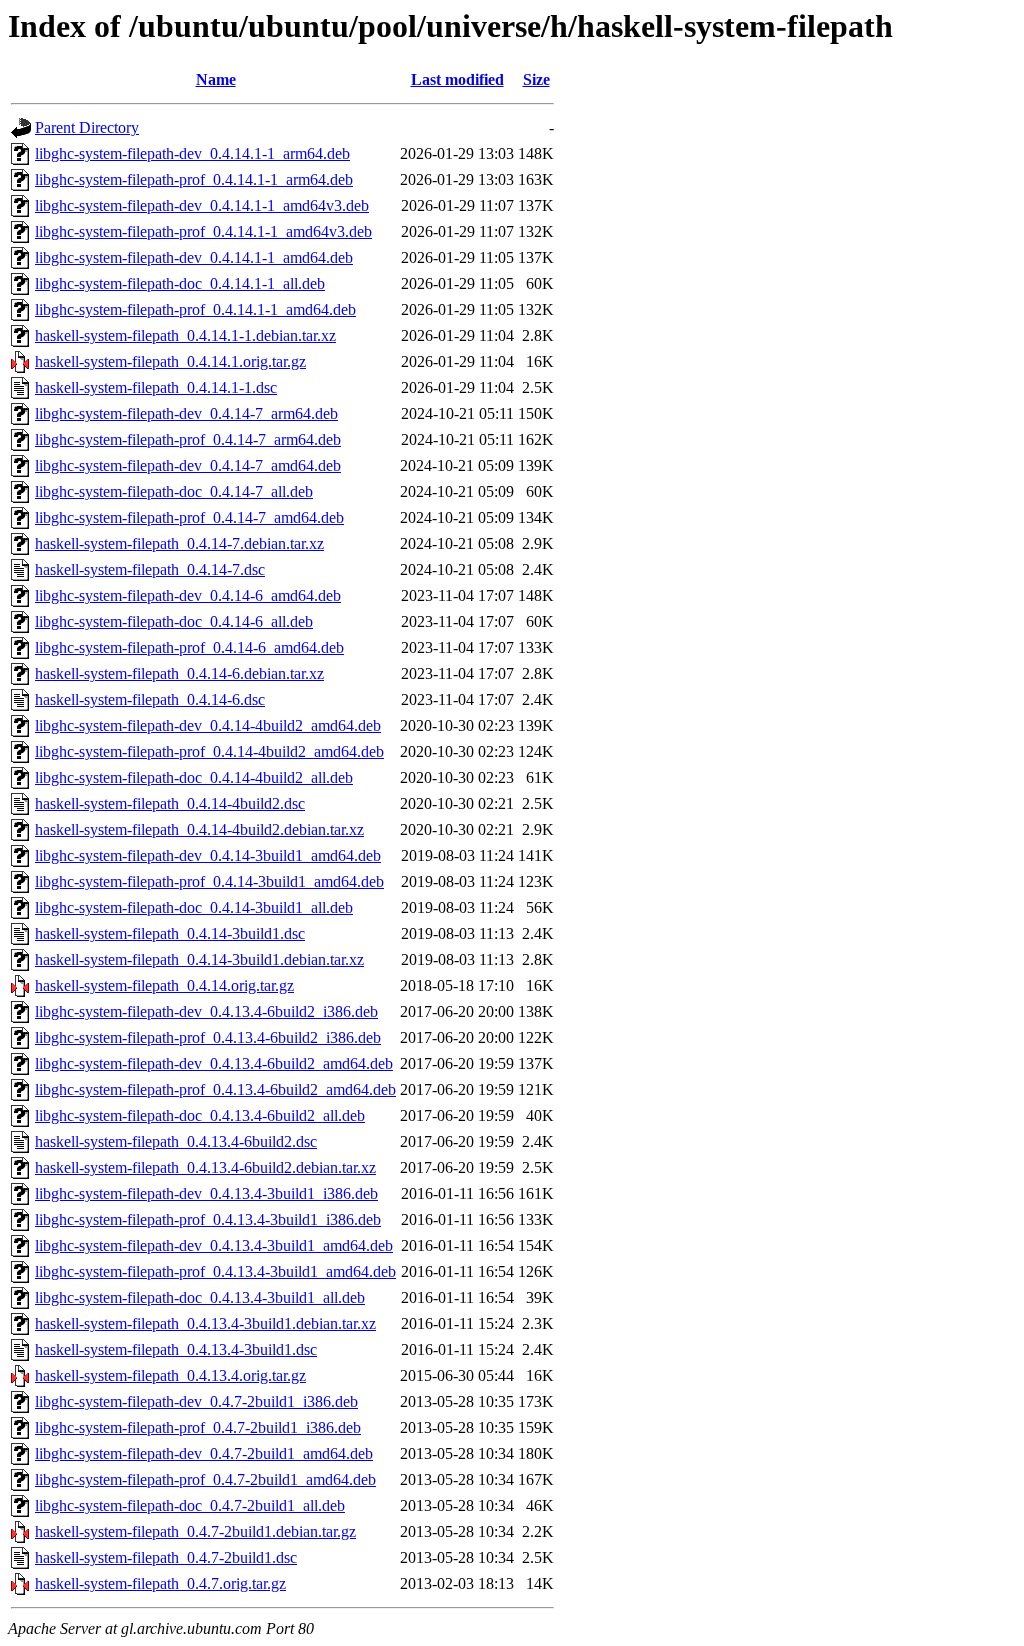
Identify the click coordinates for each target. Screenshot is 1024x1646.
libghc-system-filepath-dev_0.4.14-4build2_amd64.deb (208, 725)
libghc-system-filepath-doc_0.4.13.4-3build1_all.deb (200, 1297)
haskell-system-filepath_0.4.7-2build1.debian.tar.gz (195, 1531)
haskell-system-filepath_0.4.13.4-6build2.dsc (176, 1141)
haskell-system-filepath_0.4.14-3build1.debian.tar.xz (199, 959)
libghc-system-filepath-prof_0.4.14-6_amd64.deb (189, 647)
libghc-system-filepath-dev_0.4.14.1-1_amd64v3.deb (202, 205)
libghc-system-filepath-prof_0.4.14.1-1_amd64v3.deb (203, 231)
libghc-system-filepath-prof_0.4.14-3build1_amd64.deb (209, 881)
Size (536, 79)
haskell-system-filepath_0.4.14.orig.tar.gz (164, 985)
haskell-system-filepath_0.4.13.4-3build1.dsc (176, 1349)
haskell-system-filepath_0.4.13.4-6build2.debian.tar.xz (205, 1167)
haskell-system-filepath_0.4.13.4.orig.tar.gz (170, 1375)
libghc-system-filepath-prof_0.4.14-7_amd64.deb (189, 517)
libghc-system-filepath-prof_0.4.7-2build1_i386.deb (198, 1427)
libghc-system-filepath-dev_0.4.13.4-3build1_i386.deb (206, 1193)
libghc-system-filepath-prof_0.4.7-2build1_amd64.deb (205, 1479)
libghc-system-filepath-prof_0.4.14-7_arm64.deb (188, 439)
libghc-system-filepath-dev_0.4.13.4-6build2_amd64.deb (214, 1063)
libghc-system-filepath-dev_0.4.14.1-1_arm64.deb (192, 153)
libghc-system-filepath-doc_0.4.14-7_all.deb (174, 491)
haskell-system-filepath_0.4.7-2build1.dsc (166, 1557)
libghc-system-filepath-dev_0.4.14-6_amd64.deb (188, 595)
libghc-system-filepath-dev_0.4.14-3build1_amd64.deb (208, 855)
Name (216, 79)
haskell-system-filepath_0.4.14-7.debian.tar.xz (179, 543)
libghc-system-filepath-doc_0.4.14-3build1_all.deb (194, 907)
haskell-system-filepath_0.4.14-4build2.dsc (170, 803)
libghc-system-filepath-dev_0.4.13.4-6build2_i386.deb (206, 1011)
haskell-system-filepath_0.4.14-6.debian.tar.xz (179, 673)
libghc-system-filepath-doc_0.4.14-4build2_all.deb (194, 777)
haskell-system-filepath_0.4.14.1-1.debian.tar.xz (185, 335)
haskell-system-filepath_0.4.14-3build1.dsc (170, 933)
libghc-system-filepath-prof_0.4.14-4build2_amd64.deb (209, 751)
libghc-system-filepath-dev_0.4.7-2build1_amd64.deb (204, 1453)
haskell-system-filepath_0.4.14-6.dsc (150, 699)
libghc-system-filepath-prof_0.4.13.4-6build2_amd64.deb (215, 1089)
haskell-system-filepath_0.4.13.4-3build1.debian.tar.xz (205, 1323)
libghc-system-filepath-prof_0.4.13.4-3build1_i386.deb (208, 1219)
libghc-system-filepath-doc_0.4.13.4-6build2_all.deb (200, 1115)
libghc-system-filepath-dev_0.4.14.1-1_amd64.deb (194, 257)
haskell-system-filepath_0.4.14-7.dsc (150, 569)
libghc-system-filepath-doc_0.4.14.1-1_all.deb (180, 283)
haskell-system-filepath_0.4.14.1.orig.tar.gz (170, 361)
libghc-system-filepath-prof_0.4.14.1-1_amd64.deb (195, 309)
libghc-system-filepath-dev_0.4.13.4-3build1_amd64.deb (214, 1245)
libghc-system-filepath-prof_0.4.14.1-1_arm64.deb (194, 179)
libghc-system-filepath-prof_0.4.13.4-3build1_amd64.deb (215, 1271)
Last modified (457, 79)
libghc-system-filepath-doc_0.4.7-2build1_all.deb (190, 1505)
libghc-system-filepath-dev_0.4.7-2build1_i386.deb (196, 1401)
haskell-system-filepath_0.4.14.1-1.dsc (156, 387)
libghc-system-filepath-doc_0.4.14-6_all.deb (174, 621)
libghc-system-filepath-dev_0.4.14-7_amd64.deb (188, 465)
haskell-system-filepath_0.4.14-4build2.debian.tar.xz (199, 829)
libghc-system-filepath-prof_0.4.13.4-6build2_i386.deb (208, 1037)
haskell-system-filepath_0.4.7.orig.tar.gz (160, 1583)
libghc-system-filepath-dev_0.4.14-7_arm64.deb (186, 413)
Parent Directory (87, 127)
